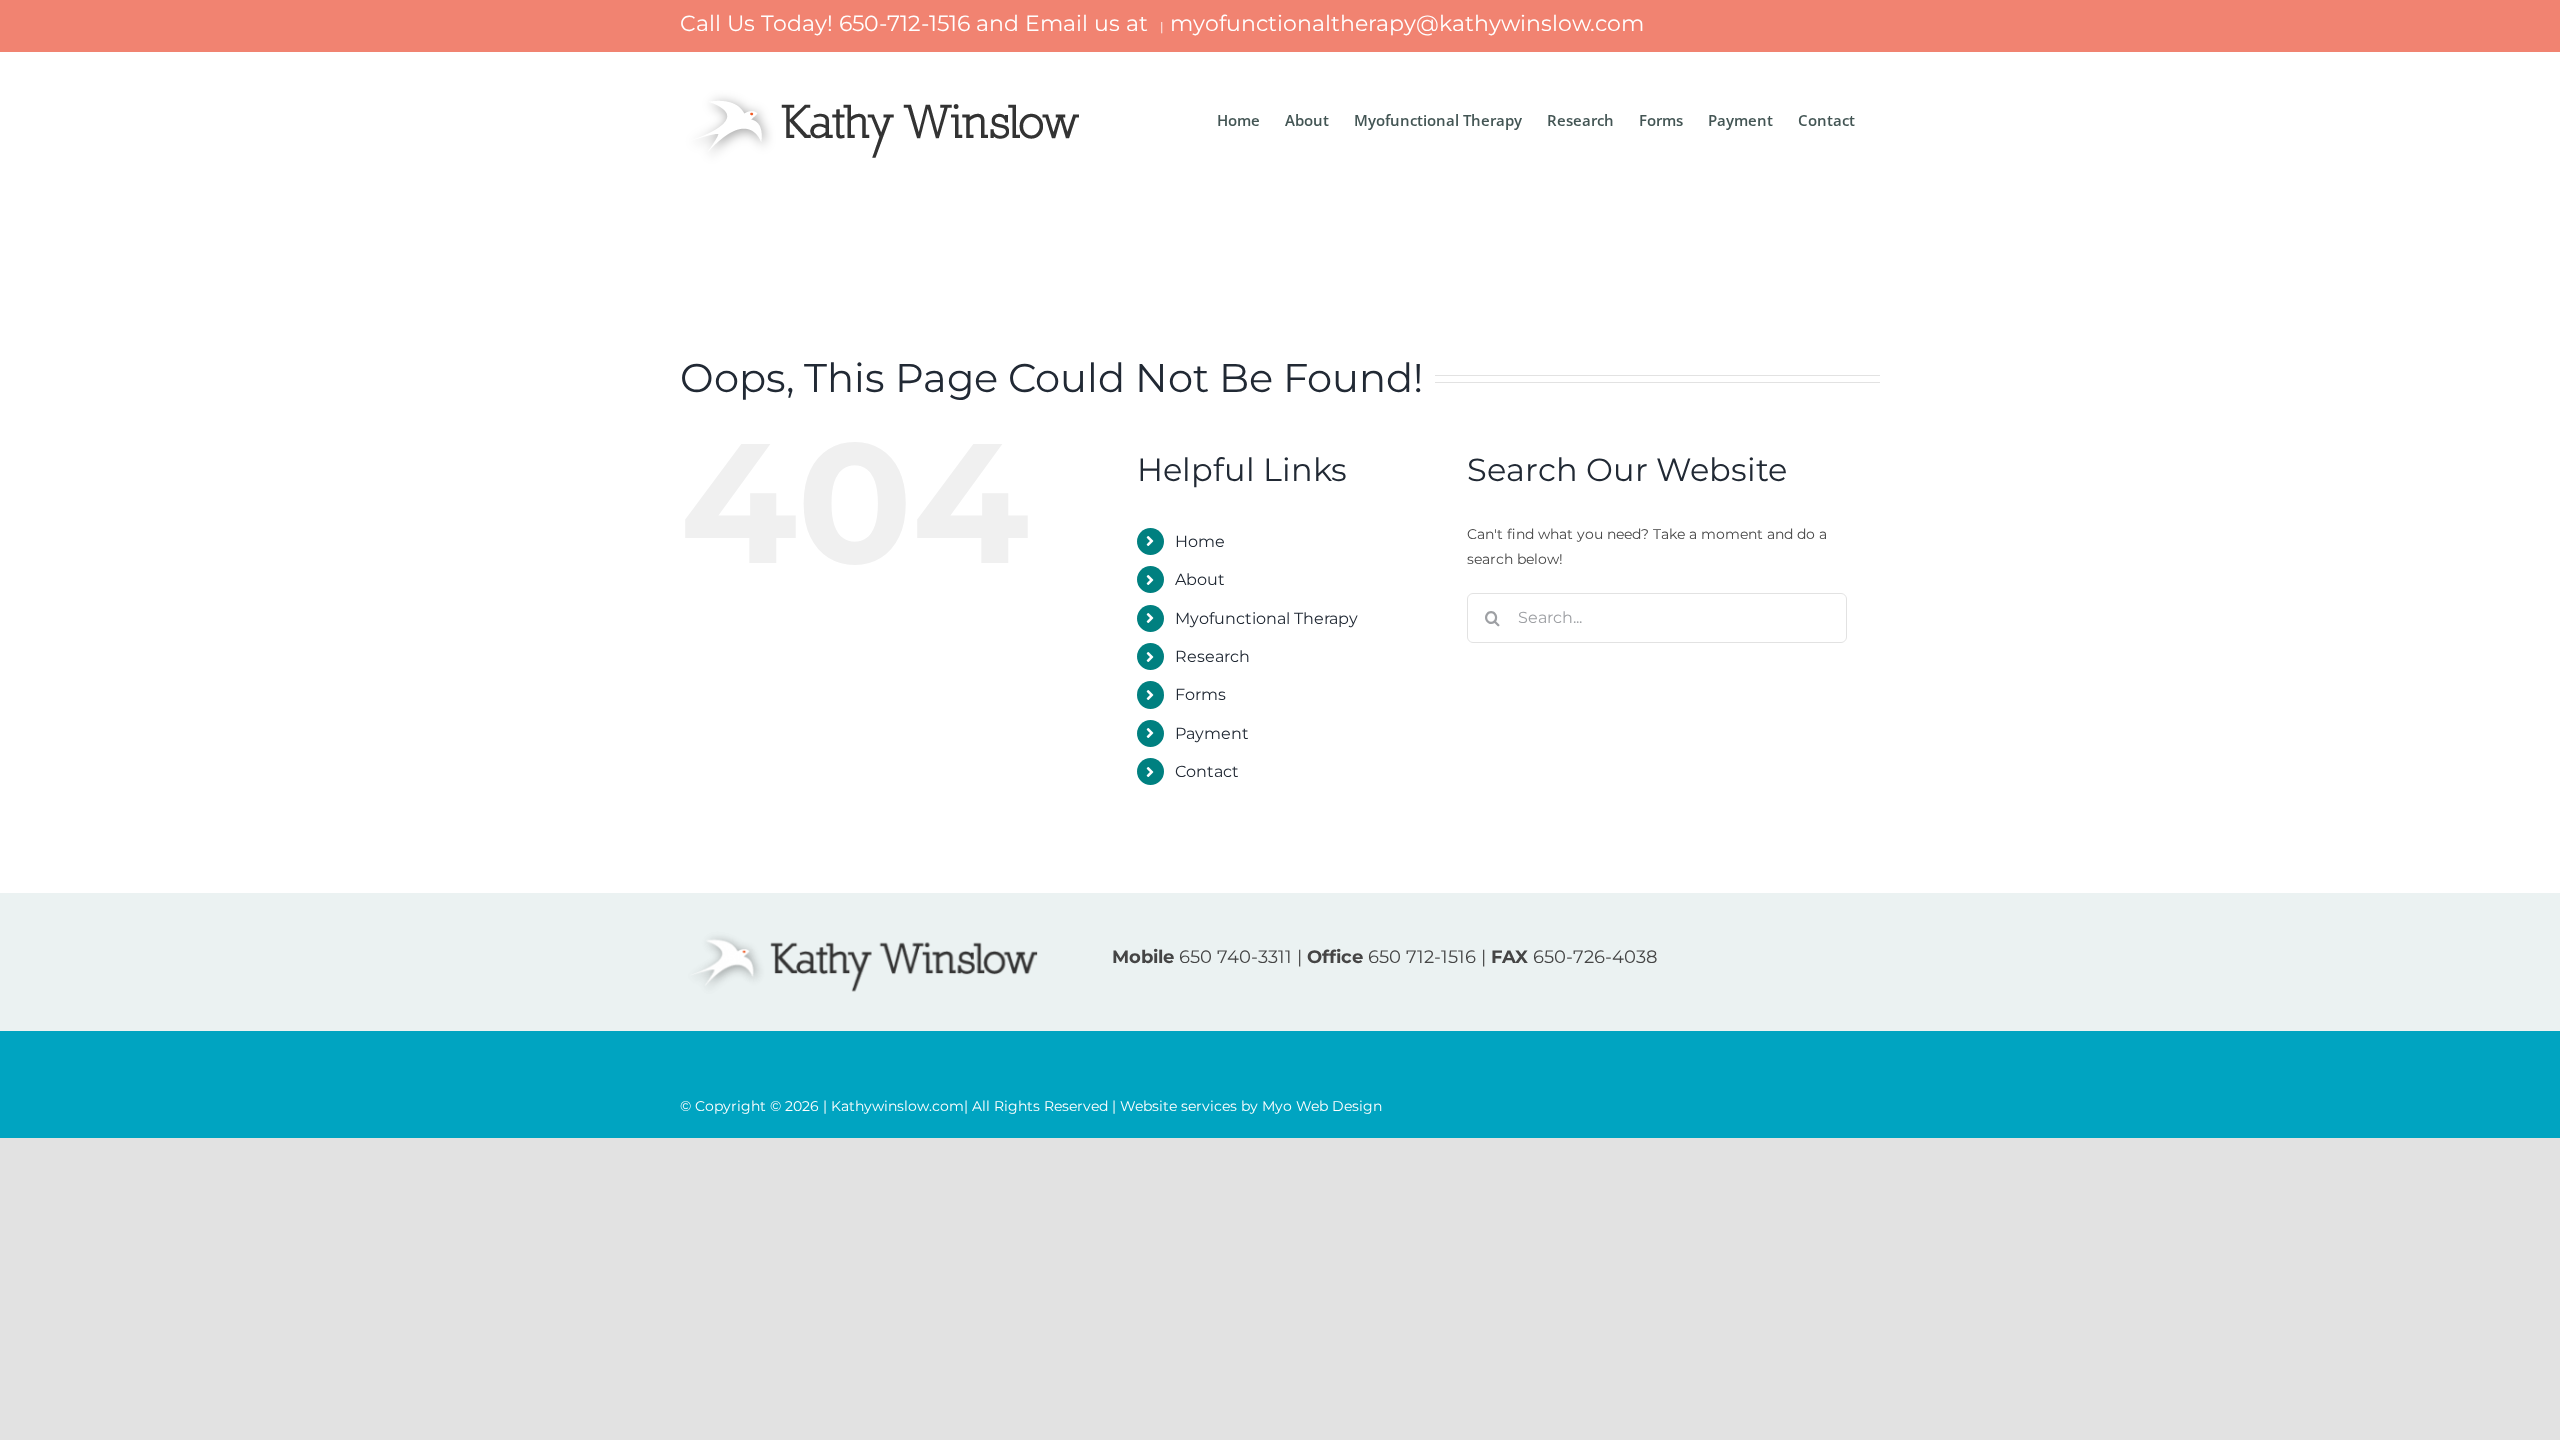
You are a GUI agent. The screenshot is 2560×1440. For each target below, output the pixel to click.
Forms (1200, 694)
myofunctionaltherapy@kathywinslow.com (1407, 23)
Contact (1207, 771)
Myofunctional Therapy (1266, 618)
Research (1212, 656)
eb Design (1322, 1106)
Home (1200, 541)
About (1200, 579)
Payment (1212, 733)
